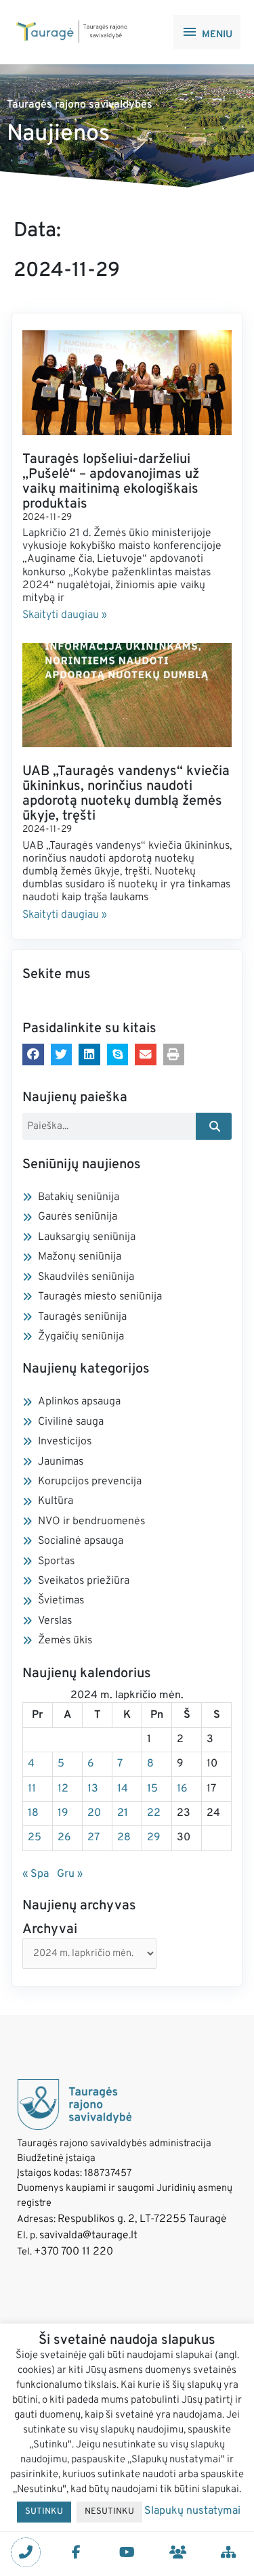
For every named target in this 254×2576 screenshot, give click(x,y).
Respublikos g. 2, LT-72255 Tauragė (142, 2219)
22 (154, 1813)
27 (93, 1838)
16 (182, 1789)
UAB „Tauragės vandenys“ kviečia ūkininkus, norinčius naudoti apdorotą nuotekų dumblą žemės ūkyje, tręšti (126, 794)
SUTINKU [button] (44, 2512)
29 (154, 1838)
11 (32, 1789)
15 (152, 1789)
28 (124, 1838)
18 (33, 1813)
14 (123, 1789)
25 (35, 1838)
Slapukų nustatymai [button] (192, 2511)
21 (123, 1813)
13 (93, 1789)
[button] (33, 1054)
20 (94, 1813)
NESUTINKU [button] (109, 2512)
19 (63, 1813)
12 (63, 1789)
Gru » (70, 1874)
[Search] (214, 1126)
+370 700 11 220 (73, 2252)
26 (64, 1838)
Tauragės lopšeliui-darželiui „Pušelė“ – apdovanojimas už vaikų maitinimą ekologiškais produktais (111, 482)
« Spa (36, 1874)
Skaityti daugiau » (65, 615)
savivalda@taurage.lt (88, 2236)
